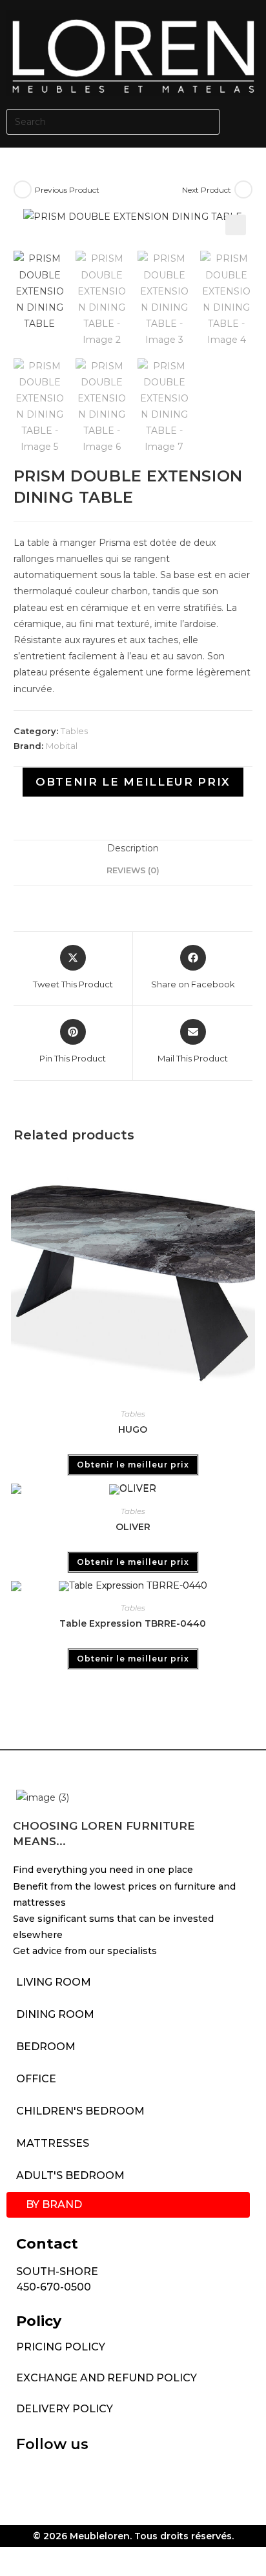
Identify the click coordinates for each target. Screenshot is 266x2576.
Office (36, 2079)
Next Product (207, 190)
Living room (54, 1982)
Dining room (55, 2014)
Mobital (62, 746)
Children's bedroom (80, 2111)
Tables (74, 731)
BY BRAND (54, 2204)
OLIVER (133, 1527)
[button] (246, 122)
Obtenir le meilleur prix (133, 782)
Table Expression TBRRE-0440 (133, 1623)
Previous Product (67, 190)
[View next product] (243, 189)
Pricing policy (61, 2347)
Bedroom (46, 2047)
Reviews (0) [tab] (133, 870)
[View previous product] (23, 189)
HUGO (133, 1429)
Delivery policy (65, 2409)
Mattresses (53, 2143)
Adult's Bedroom (70, 2175)
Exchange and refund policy (107, 2378)
